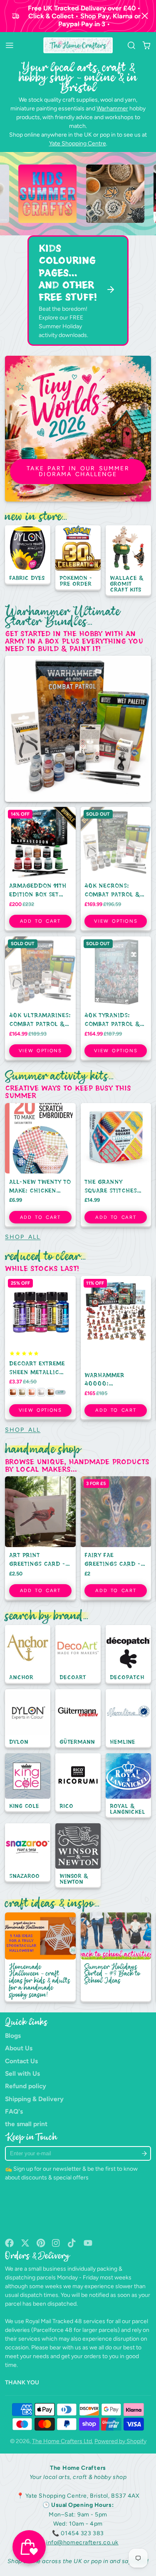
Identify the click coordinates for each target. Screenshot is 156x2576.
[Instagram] (56, 2243)
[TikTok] (72, 2243)
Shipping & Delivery (34, 2099)
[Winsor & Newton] (78, 1856)
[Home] (78, 45)
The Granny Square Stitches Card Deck (116, 1165)
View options (116, 921)
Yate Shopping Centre (78, 144)
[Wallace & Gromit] (128, 561)
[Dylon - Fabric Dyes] (28, 555)
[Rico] (78, 1783)
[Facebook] (9, 2243)
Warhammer (112, 109)
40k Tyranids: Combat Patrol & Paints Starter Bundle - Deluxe (116, 999)
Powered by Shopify (120, 2441)
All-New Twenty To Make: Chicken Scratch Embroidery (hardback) (40, 1165)
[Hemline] (128, 1719)
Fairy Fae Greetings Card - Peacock (116, 1539)
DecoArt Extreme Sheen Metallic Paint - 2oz (40, 1348)
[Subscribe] (144, 2153)
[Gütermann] (78, 1719)
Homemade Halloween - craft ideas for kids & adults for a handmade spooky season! (40, 1957)
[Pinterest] (41, 2243)
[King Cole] (28, 1783)
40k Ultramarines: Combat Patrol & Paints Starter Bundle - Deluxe (40, 999)
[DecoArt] (78, 1655)
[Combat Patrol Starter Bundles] (78, 729)
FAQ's (14, 2111)
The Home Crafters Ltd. (63, 2441)
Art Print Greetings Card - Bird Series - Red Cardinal (40, 1539)
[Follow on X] (25, 2243)
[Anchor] (28, 1655)
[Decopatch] (128, 1655)
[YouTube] (88, 2243)
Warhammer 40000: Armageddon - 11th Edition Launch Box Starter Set (116, 1348)
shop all (23, 1237)
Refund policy (26, 2086)
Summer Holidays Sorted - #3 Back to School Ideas (116, 1957)
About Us (19, 2048)
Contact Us (21, 2061)
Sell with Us (22, 2073)
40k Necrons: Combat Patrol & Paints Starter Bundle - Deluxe (116, 869)
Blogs (13, 2036)
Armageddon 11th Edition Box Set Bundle (40, 869)
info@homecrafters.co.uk (82, 2542)
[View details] (89, 194)
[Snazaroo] (28, 1853)
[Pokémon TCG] (78, 558)
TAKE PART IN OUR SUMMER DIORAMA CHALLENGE (78, 471)
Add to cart (40, 921)
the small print (26, 2124)
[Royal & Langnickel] (128, 1786)
